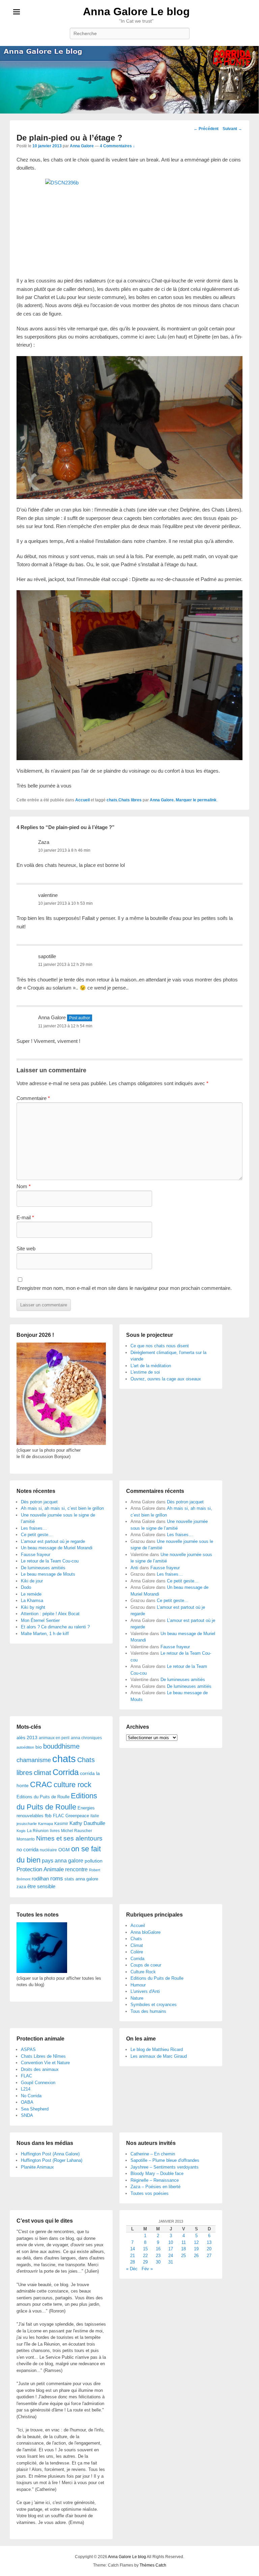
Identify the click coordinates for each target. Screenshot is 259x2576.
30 (158, 2262)
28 (133, 2262)
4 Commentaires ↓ (117, 146)
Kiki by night (33, 1607)
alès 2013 (27, 1738)
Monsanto (26, 1839)
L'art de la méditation (151, 1366)
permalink (207, 800)
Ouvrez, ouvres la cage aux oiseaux (166, 1379)
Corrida (66, 1772)
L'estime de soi (145, 1372)
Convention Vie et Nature (45, 2063)
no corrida (27, 1849)
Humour (138, 1985)
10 (171, 2242)
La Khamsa (32, 1600)
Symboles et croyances (154, 2005)
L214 (26, 2089)
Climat (137, 1945)
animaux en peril (54, 1738)
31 (171, 2262)
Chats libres (130, 800)
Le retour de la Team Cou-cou (50, 1561)
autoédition (25, 1747)
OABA (27, 2102)
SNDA (27, 2115)
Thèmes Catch (153, 2565)
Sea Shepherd (35, 2109)
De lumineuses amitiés (43, 1568)
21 (133, 2256)
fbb (48, 1816)
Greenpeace (77, 1816)
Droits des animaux (40, 2069)
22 (145, 2256)
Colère (137, 1952)
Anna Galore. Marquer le (174, 800)
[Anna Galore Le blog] (129, 80)
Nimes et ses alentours (69, 1838)
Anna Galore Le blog (136, 11)
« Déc (132, 2269)
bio (39, 1747)
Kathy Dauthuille (87, 1823)
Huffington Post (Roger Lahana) (52, 2160)
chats (112, 800)
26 (196, 2256)
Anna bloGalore (146, 1932)
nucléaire (48, 1850)
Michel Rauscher (77, 1831)
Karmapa (46, 1824)
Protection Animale (40, 1869)
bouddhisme (61, 1746)
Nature (137, 1998)
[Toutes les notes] (42, 1971)
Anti (134, 1568)
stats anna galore (81, 1879)
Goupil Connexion (38, 2083)
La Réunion (38, 1831)
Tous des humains (148, 2011)
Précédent (206, 129)
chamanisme (34, 1760)
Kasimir (61, 1823)
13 (209, 2242)
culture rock (73, 1785)
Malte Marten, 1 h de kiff (45, 1634)
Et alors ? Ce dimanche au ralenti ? (55, 1627)
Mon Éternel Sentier (40, 1620)
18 (183, 2249)
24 (171, 2256)
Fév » (147, 2269)
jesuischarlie (27, 1824)
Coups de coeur (146, 1965)
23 (158, 2256)
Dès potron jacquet (39, 1502)
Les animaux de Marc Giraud (159, 2056)
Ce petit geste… (37, 1535)
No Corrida (31, 2096)
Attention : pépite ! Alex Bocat (50, 1614)
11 (184, 2242)
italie (95, 1816)
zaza (21, 1887)
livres (55, 1831)
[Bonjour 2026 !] (61, 1443)
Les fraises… (34, 1528)
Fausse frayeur (36, 1555)
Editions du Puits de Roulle (43, 1797)
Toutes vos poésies (150, 2193)
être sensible (41, 1886)
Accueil (82, 800)
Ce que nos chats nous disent (160, 1346)
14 (133, 2249)
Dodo (26, 1587)
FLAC (59, 1816)
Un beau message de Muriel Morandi (57, 1548)
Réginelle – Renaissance (155, 2180)
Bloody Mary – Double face (157, 2173)
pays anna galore (63, 1861)
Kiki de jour (32, 1581)
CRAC (41, 1784)
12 (196, 2242)
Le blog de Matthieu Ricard (157, 2049)
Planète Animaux (37, 2167)
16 (158, 2249)
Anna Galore (82, 146)
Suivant (232, 129)
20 (209, 2249)
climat (42, 1773)
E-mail (25, 1217)
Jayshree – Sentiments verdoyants (165, 2167)
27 (209, 2256)
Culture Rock (143, 1972)
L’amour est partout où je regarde (53, 1541)
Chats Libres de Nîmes (43, 2056)
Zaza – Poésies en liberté (155, 2187)
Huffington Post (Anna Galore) (50, 2154)
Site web (26, 1248)
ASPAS (28, 2049)
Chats (136, 1939)
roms (57, 1878)
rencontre (76, 1869)
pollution (94, 1861)
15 (145, 2249)
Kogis (21, 1831)
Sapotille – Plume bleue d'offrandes (165, 2160)
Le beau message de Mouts (48, 1574)
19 (196, 2249)
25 (183, 2256)
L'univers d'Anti (145, 1991)
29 (145, 2262)
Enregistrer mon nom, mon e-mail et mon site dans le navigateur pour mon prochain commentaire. (124, 1288)
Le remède (31, 1594)
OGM (64, 1850)
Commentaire (33, 1098)
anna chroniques (86, 1738)
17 (171, 2249)
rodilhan (40, 1879)
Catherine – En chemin (153, 2154)
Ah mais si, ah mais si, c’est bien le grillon (62, 1508)
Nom (24, 1186)
